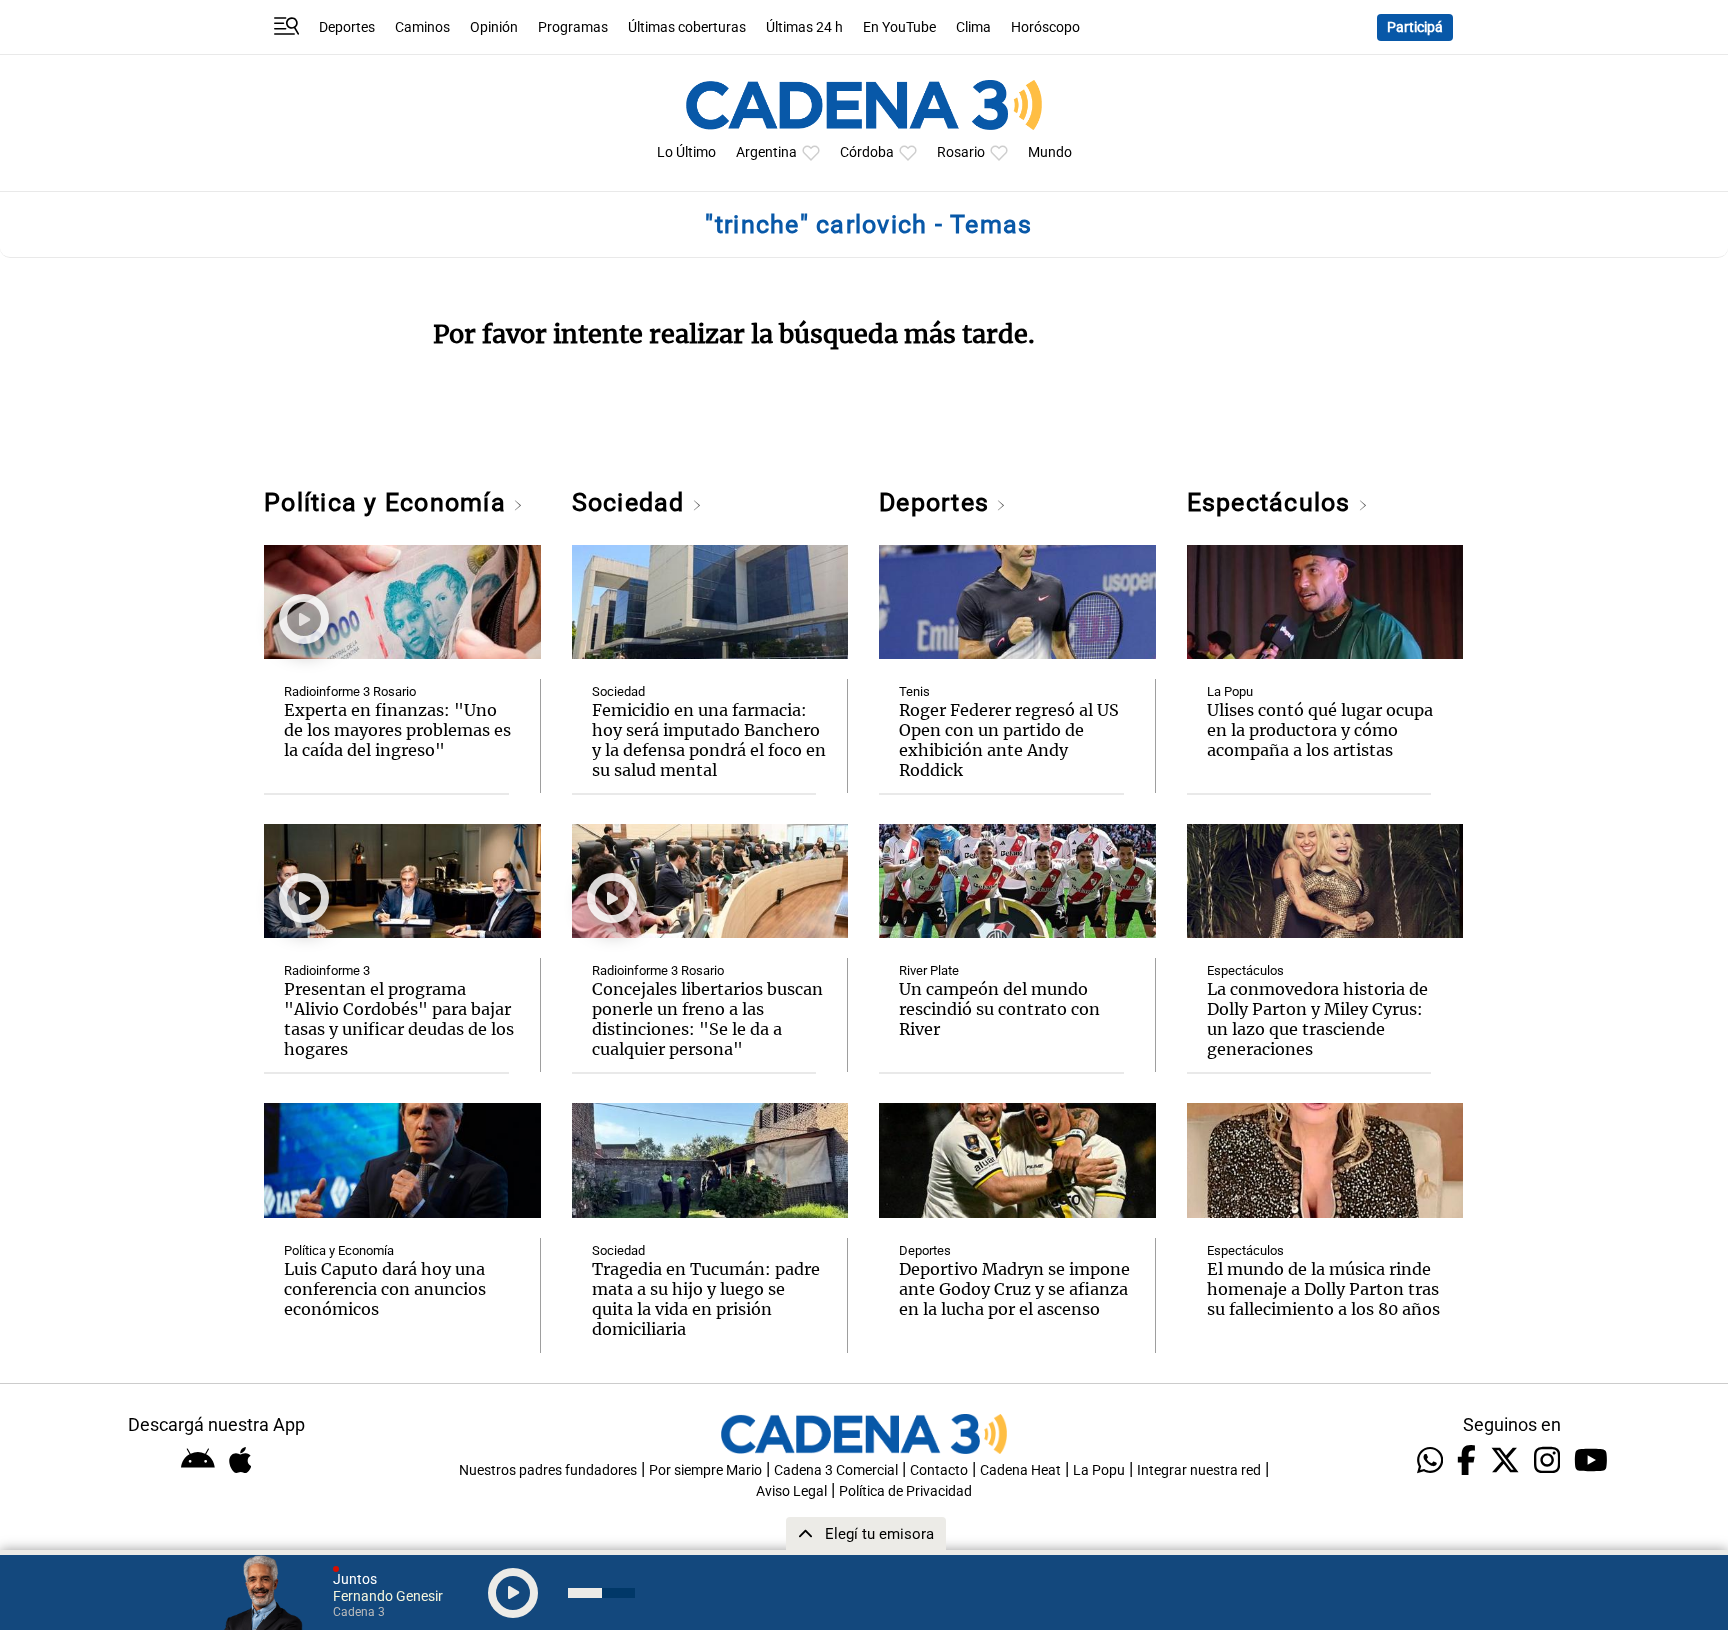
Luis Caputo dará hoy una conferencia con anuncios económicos (385, 1289)
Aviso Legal (791, 1491)
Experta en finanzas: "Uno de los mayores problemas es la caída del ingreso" (397, 730)
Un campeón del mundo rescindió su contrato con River (999, 1009)
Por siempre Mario (705, 1470)
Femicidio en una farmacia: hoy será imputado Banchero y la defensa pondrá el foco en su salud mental (709, 740)
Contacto (939, 1470)
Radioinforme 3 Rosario (350, 691)
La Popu (1230, 691)
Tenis (914, 691)
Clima (973, 27)
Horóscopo (1045, 27)
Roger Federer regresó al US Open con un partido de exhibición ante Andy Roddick (1009, 740)
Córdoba (867, 152)
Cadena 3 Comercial (836, 1470)
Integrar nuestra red (1199, 1470)
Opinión (494, 27)
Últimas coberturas (687, 27)
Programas (573, 27)
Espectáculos (1272, 502)
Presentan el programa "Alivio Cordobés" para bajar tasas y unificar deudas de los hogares (399, 1019)
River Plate (929, 970)
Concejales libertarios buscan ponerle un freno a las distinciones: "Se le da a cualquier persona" (707, 1019)
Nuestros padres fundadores (548, 1470)
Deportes (347, 27)
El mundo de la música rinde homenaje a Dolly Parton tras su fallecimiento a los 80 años (1323, 1289)
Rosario (961, 152)
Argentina (766, 152)
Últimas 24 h (804, 27)
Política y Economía (388, 502)
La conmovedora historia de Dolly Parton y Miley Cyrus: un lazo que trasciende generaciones (1317, 1019)
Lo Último (686, 152)
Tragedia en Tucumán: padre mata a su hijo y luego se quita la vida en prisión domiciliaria (706, 1299)
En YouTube (899, 27)
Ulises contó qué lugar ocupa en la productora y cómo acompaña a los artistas (1320, 730)
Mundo (1050, 152)
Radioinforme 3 (327, 970)
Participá (1415, 27)
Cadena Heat (1020, 1470)
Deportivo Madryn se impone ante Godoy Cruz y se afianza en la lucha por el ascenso (1014, 1289)
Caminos (422, 27)
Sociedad (632, 502)
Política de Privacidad (905, 1491)
